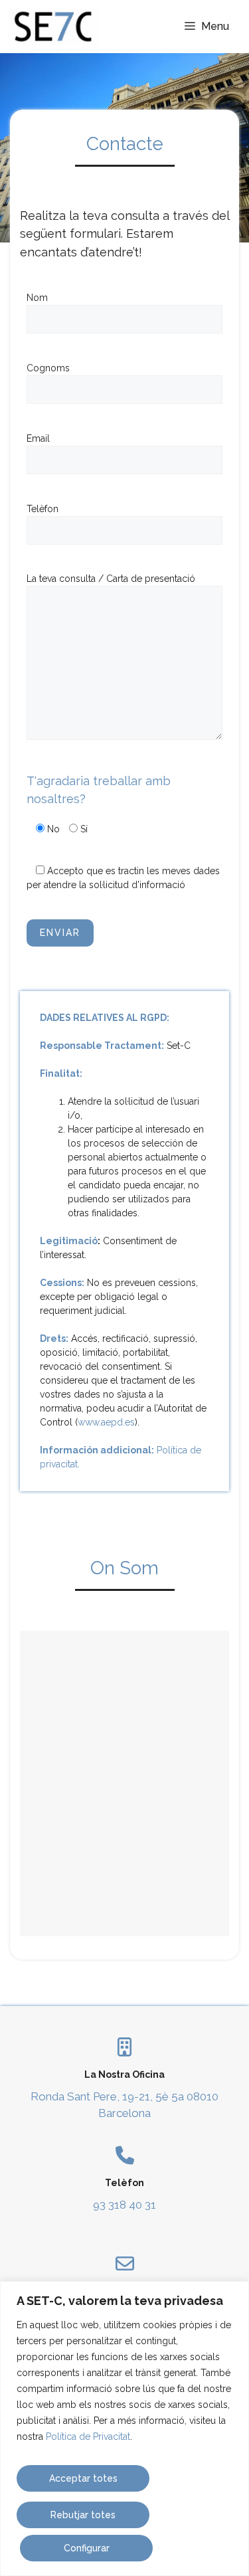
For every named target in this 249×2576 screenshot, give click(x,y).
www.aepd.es (106, 1422)
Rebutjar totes (83, 2515)
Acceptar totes (83, 2478)
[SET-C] (53, 27)
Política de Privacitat (88, 2437)
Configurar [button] (87, 2548)
